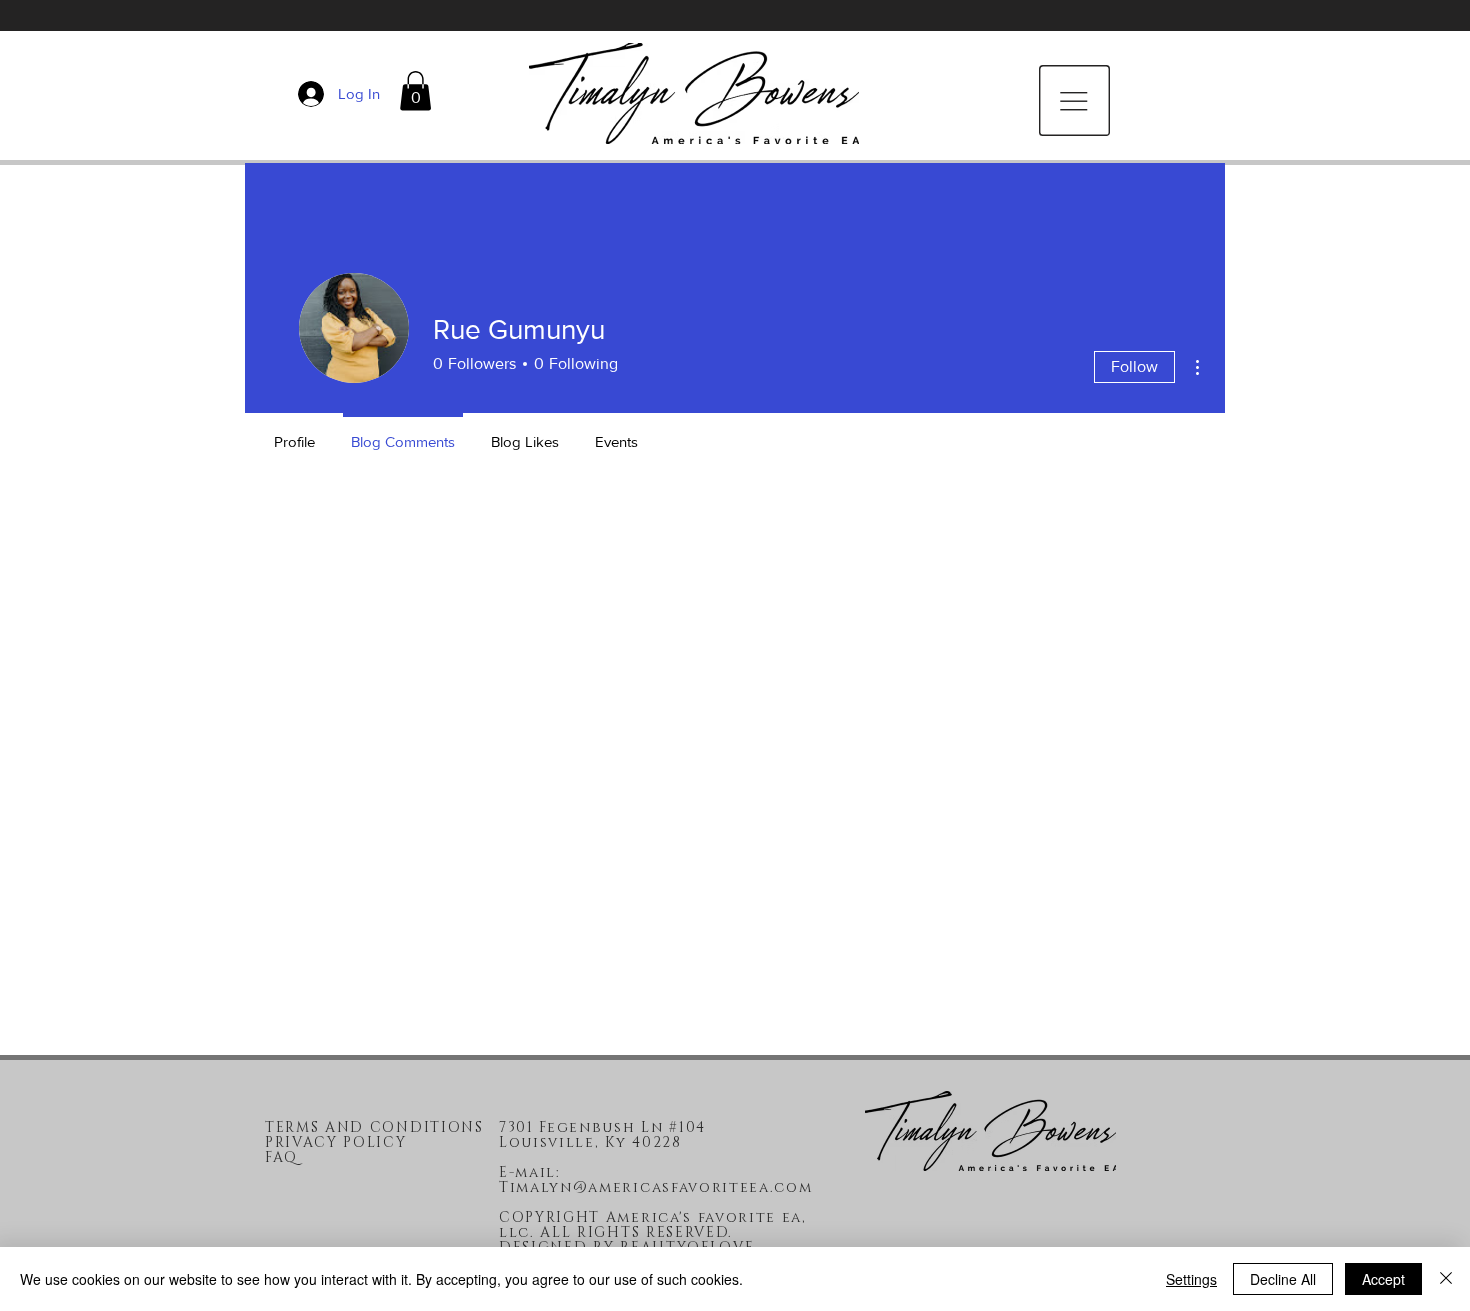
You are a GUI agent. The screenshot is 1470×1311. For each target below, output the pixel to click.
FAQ (281, 1157)
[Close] (1446, 1279)
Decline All (1283, 1279)
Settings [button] (1191, 1279)
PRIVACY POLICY (336, 1142)
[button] (415, 90)
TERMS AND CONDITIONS (374, 1127)
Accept (1383, 1279)
